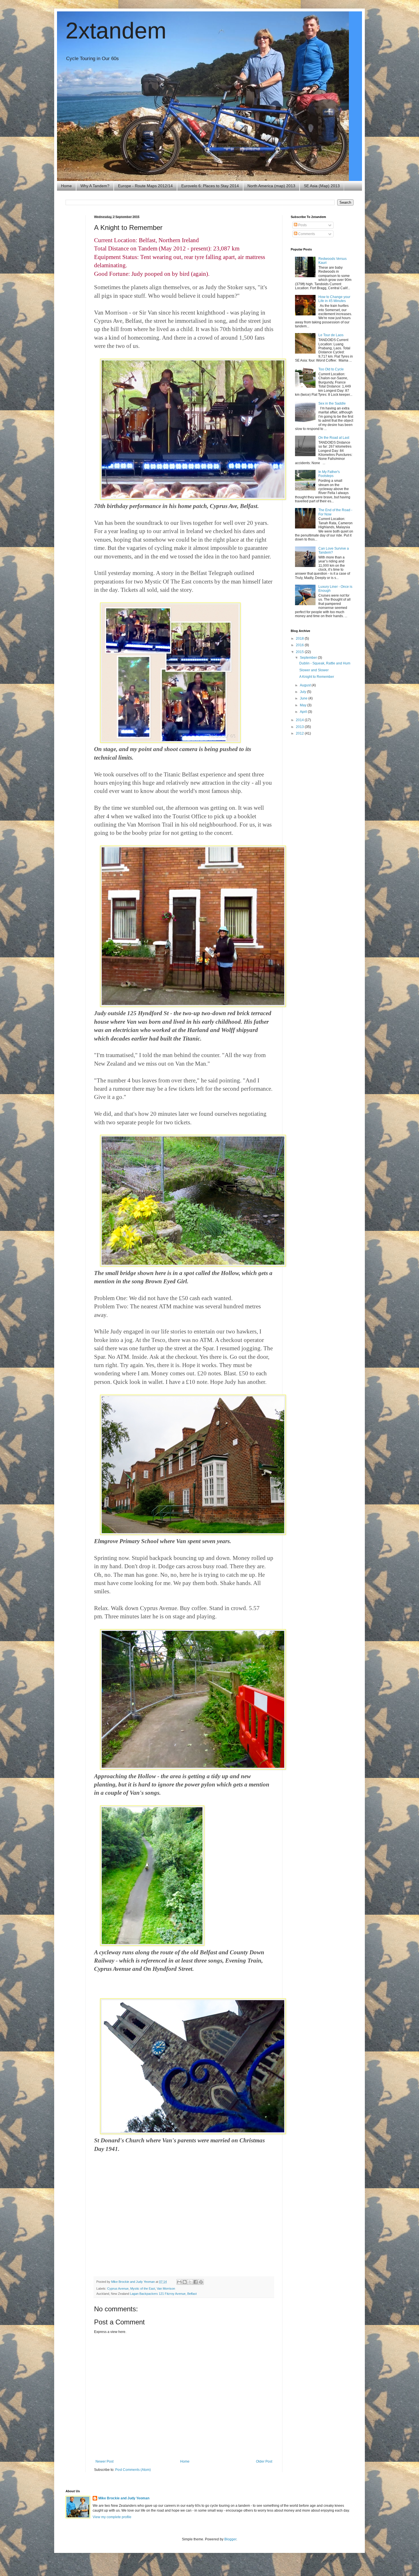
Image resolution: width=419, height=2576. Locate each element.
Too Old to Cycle (331, 369)
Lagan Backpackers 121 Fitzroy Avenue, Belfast (163, 2294)
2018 (300, 639)
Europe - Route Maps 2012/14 (145, 186)
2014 (300, 720)
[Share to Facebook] (196, 2282)
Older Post (264, 2461)
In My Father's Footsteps (329, 474)
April (304, 712)
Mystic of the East (143, 2289)
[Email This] (179, 2282)
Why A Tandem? (95, 186)
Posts (302, 225)
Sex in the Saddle (332, 403)
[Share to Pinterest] (201, 2282)
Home (66, 186)
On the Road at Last (334, 438)
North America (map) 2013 (271, 186)
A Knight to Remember (317, 677)
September (309, 658)
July (303, 692)
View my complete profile (112, 2517)
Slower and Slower (314, 670)
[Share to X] (190, 2282)
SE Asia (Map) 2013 (322, 186)
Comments (306, 234)
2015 (300, 652)
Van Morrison (166, 2289)
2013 (300, 727)
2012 (300, 733)
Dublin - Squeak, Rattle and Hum (325, 663)
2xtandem (116, 31)
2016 (300, 645)
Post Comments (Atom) (133, 2470)
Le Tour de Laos (331, 335)
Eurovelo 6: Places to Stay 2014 (210, 186)
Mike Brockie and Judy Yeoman (124, 2498)
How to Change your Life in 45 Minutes (334, 299)
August (306, 685)
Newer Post (104, 2461)
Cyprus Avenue (118, 2289)
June (304, 698)
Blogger (230, 2539)
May (304, 705)
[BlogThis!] (185, 2282)
